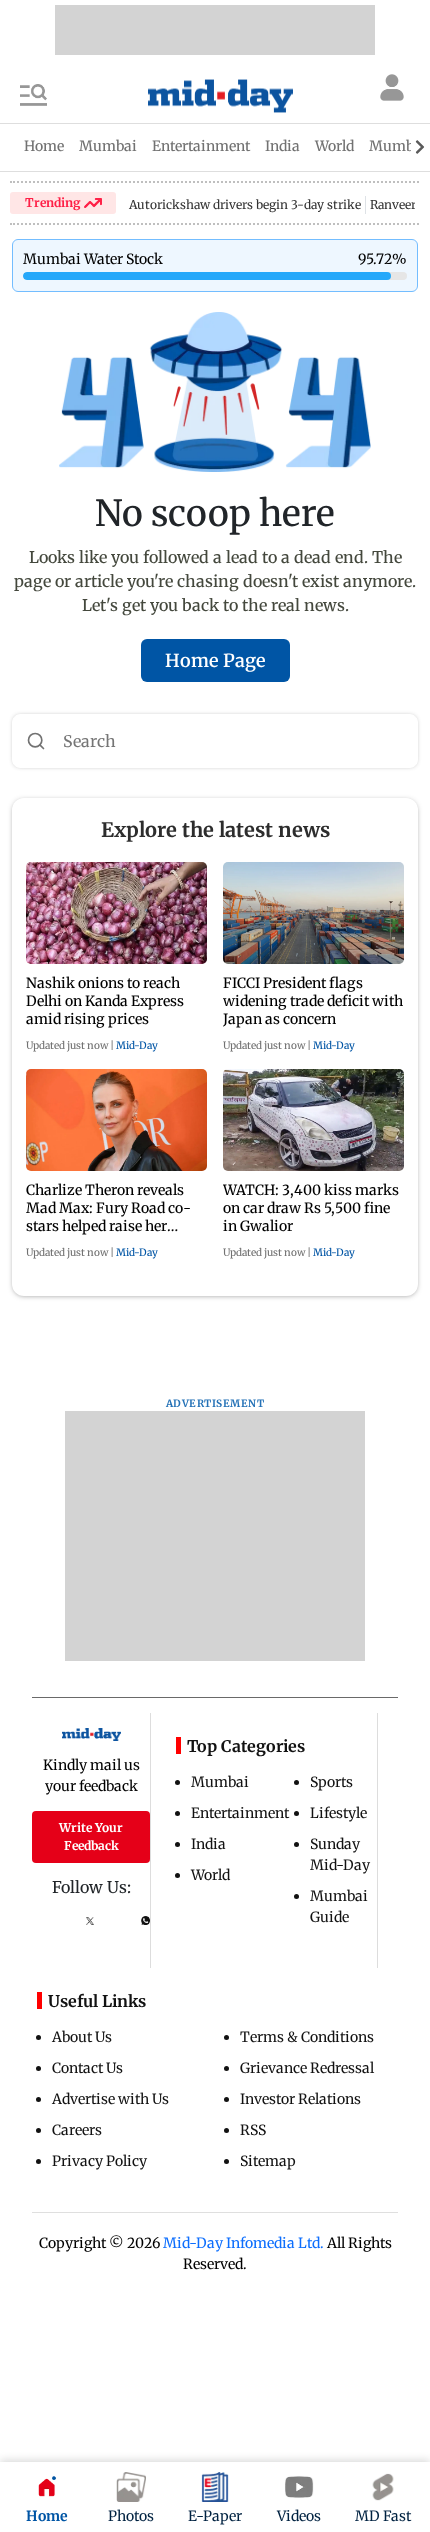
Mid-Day (137, 1045)
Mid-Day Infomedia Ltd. (243, 2243)
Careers (77, 2130)
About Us (82, 2037)
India (208, 1844)
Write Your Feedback (91, 1836)
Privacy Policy (99, 2161)
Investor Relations (300, 2099)
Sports (331, 1782)
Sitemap (268, 2161)
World (210, 1875)
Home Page (215, 660)
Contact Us (87, 2068)
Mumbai (220, 1782)
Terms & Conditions (307, 2037)
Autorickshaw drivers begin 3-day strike (245, 204)
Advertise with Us (110, 2099)
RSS (253, 2130)
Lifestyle (338, 1813)
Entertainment (240, 1813)
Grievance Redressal (307, 2068)
